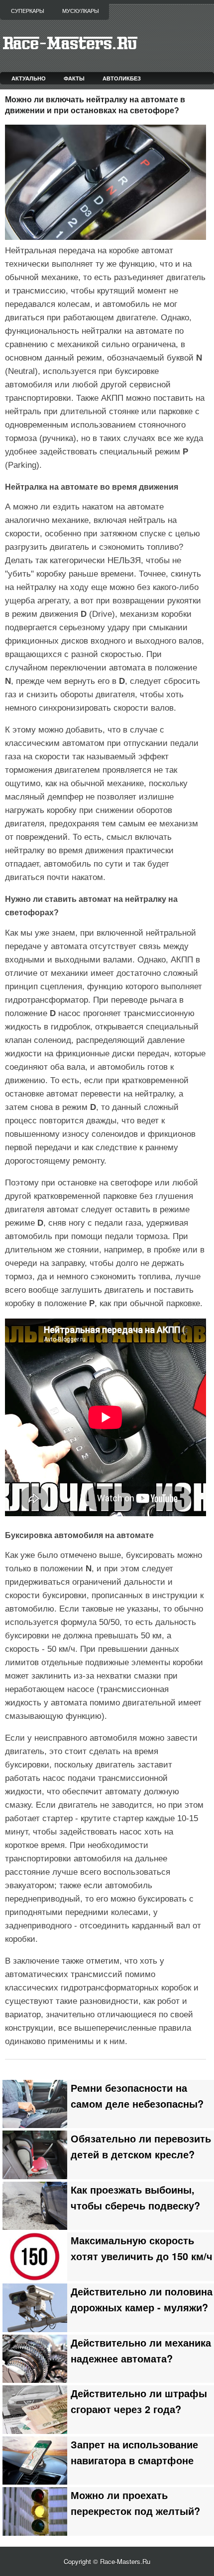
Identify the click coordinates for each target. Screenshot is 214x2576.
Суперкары (28, 11)
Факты (74, 78)
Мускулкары (81, 11)
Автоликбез (122, 78)
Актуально (29, 78)
